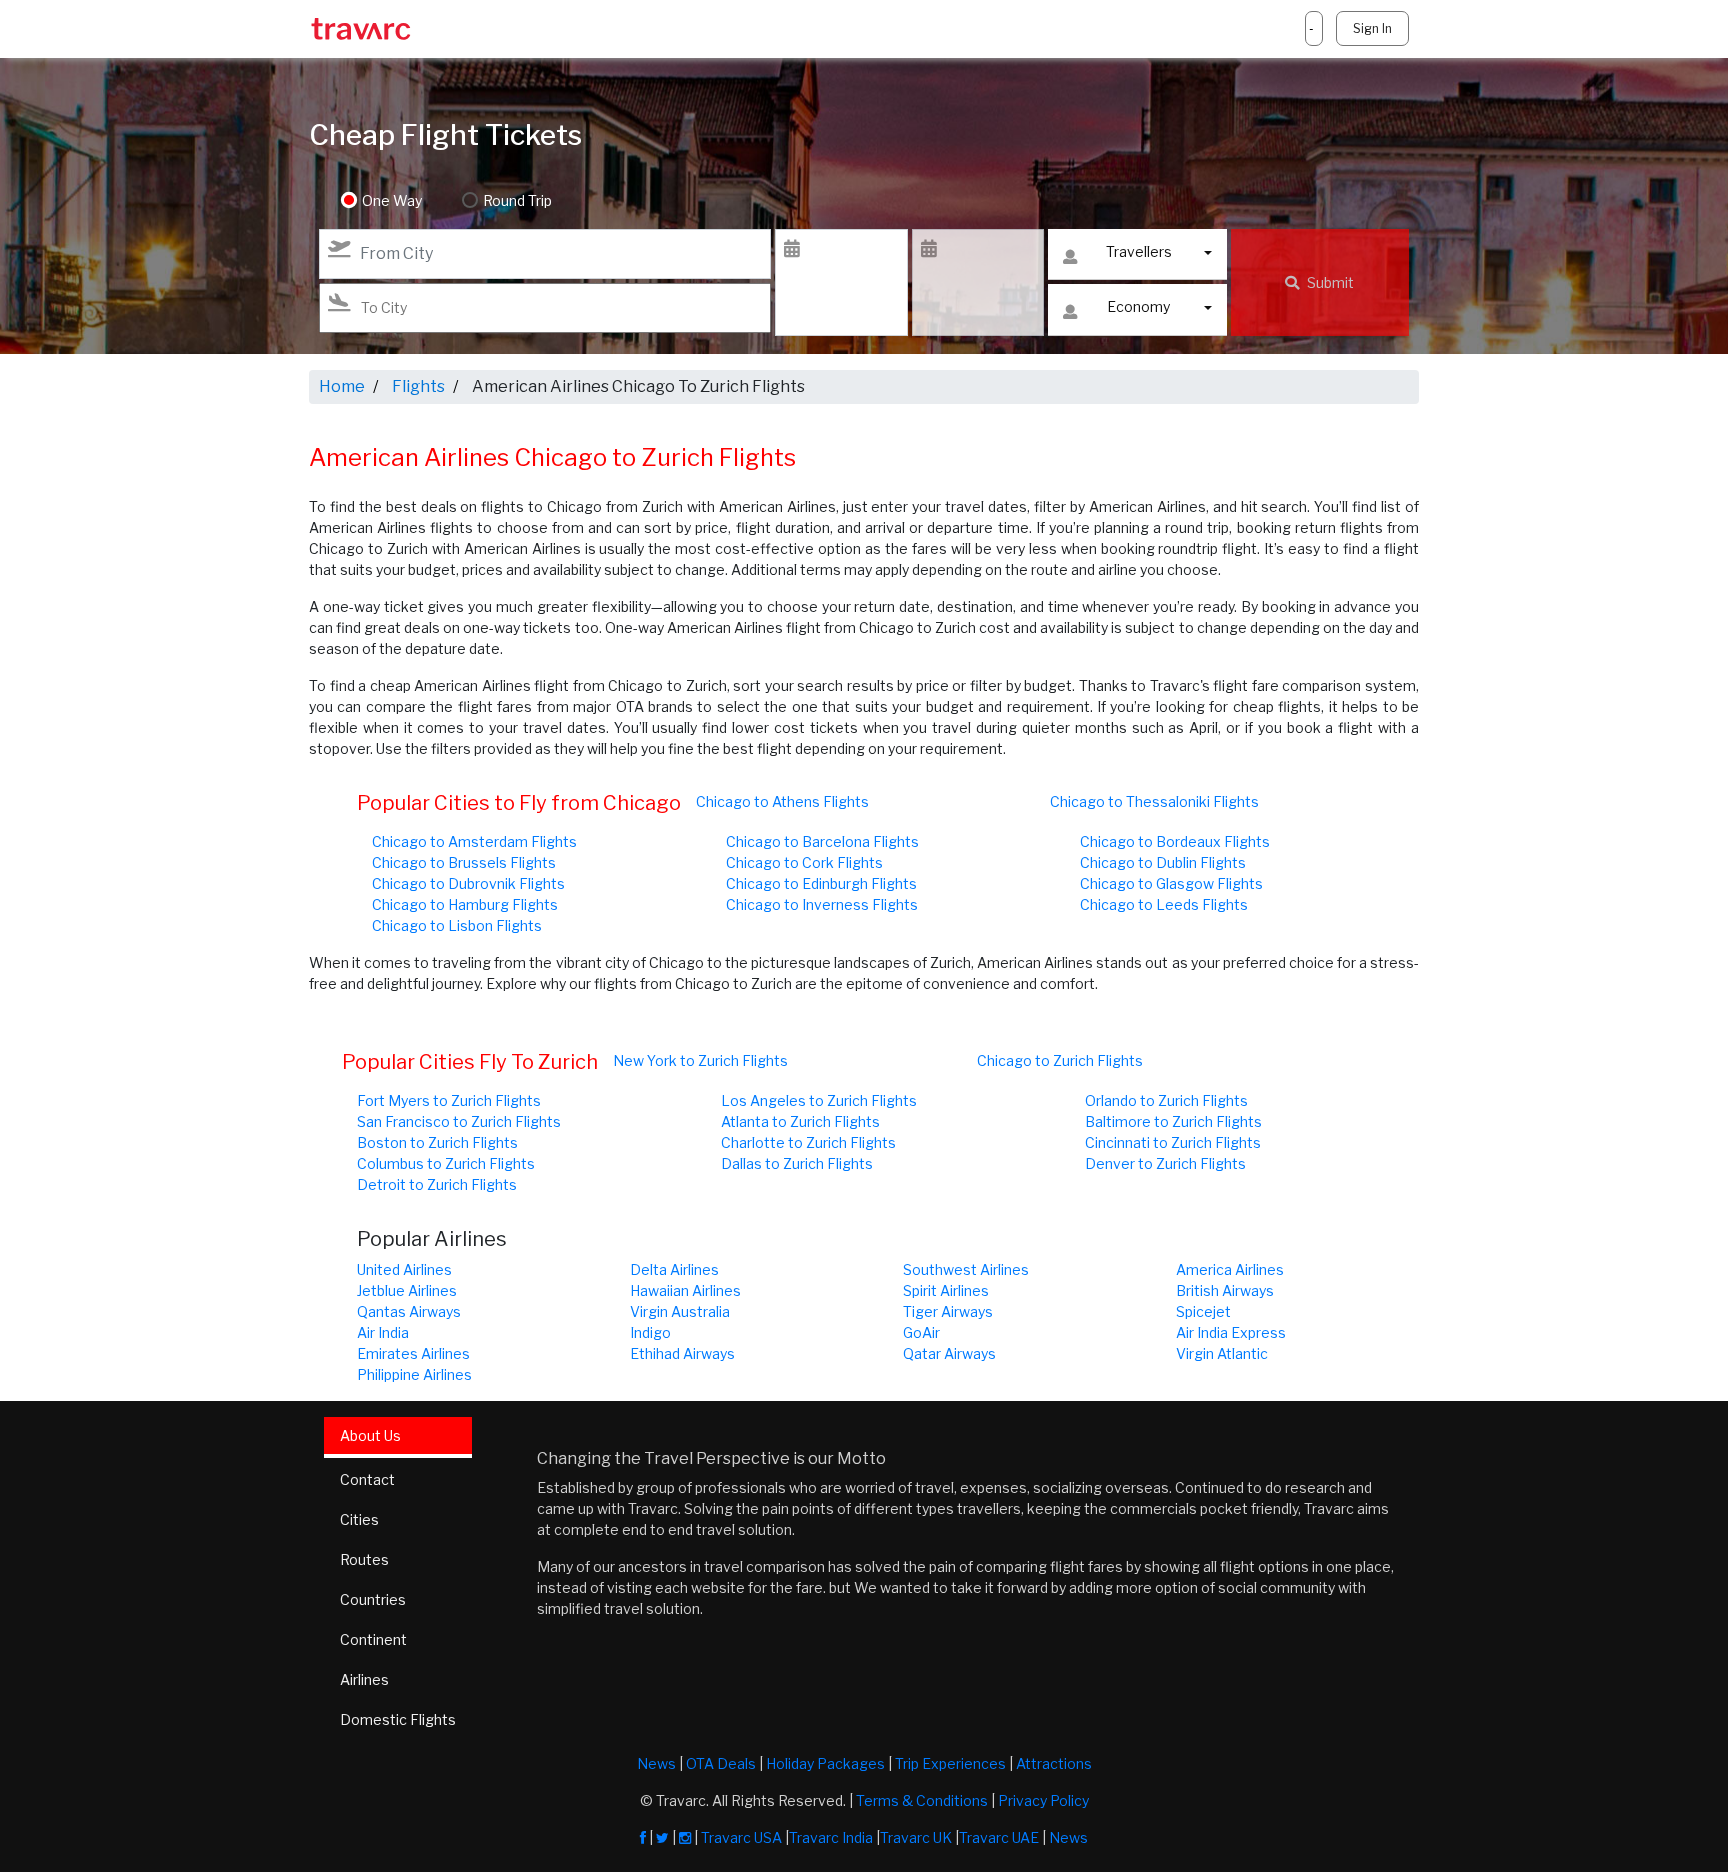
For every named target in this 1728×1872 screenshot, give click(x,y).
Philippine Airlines (414, 1374)
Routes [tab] (364, 1559)
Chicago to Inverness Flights (822, 904)
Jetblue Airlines (407, 1290)
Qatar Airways (949, 1353)
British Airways (1225, 1290)
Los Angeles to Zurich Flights (819, 1100)
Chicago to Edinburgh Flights (821, 883)
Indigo (650, 1332)
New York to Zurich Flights (700, 1060)
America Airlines (1230, 1269)
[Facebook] (643, 1837)
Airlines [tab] (364, 1679)
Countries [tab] (373, 1599)
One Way (392, 200)
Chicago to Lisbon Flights (457, 925)
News (656, 1763)
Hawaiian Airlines (685, 1290)
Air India (383, 1332)
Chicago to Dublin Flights (1163, 862)
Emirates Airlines (413, 1353)
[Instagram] (685, 1837)
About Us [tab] (370, 1435)
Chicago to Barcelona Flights (822, 841)
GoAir (921, 1332)
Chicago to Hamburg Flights (465, 904)
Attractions (1054, 1763)
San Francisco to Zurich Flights (459, 1121)
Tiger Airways (948, 1311)
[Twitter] (662, 1837)
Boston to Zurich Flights (437, 1142)
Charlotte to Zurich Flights (808, 1142)
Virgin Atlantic (1222, 1353)
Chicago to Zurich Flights (1060, 1060)
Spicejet (1203, 1311)
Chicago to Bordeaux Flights (1175, 841)
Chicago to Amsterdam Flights (474, 841)
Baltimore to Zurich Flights (1173, 1121)
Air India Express (1231, 1332)
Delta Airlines (674, 1269)
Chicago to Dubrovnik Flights (468, 883)
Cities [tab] (359, 1519)
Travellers (1139, 251)
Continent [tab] (373, 1639)
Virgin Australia (680, 1311)
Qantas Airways (409, 1311)
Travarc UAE (999, 1837)
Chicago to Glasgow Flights (1171, 883)
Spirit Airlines (946, 1290)
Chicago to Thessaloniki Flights (1154, 801)
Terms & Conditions (922, 1800)
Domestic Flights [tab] (398, 1719)
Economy (1138, 306)
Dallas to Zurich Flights (797, 1163)
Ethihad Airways (682, 1353)
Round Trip (517, 200)
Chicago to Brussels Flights (464, 862)
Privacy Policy (1043, 1800)
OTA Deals (721, 1763)
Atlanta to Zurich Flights (800, 1121)
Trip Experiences (950, 1763)
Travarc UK (916, 1837)
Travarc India (831, 1837)
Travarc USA (741, 1837)
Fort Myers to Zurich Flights (449, 1100)
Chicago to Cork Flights (804, 862)
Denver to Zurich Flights (1165, 1163)
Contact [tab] (367, 1479)
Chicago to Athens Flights (782, 801)
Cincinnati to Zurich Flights (1173, 1142)
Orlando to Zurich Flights (1166, 1100)
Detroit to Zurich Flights (437, 1184)
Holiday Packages (825, 1763)
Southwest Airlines (966, 1269)
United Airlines (404, 1269)
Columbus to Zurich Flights (446, 1163)
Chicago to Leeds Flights (1164, 904)
